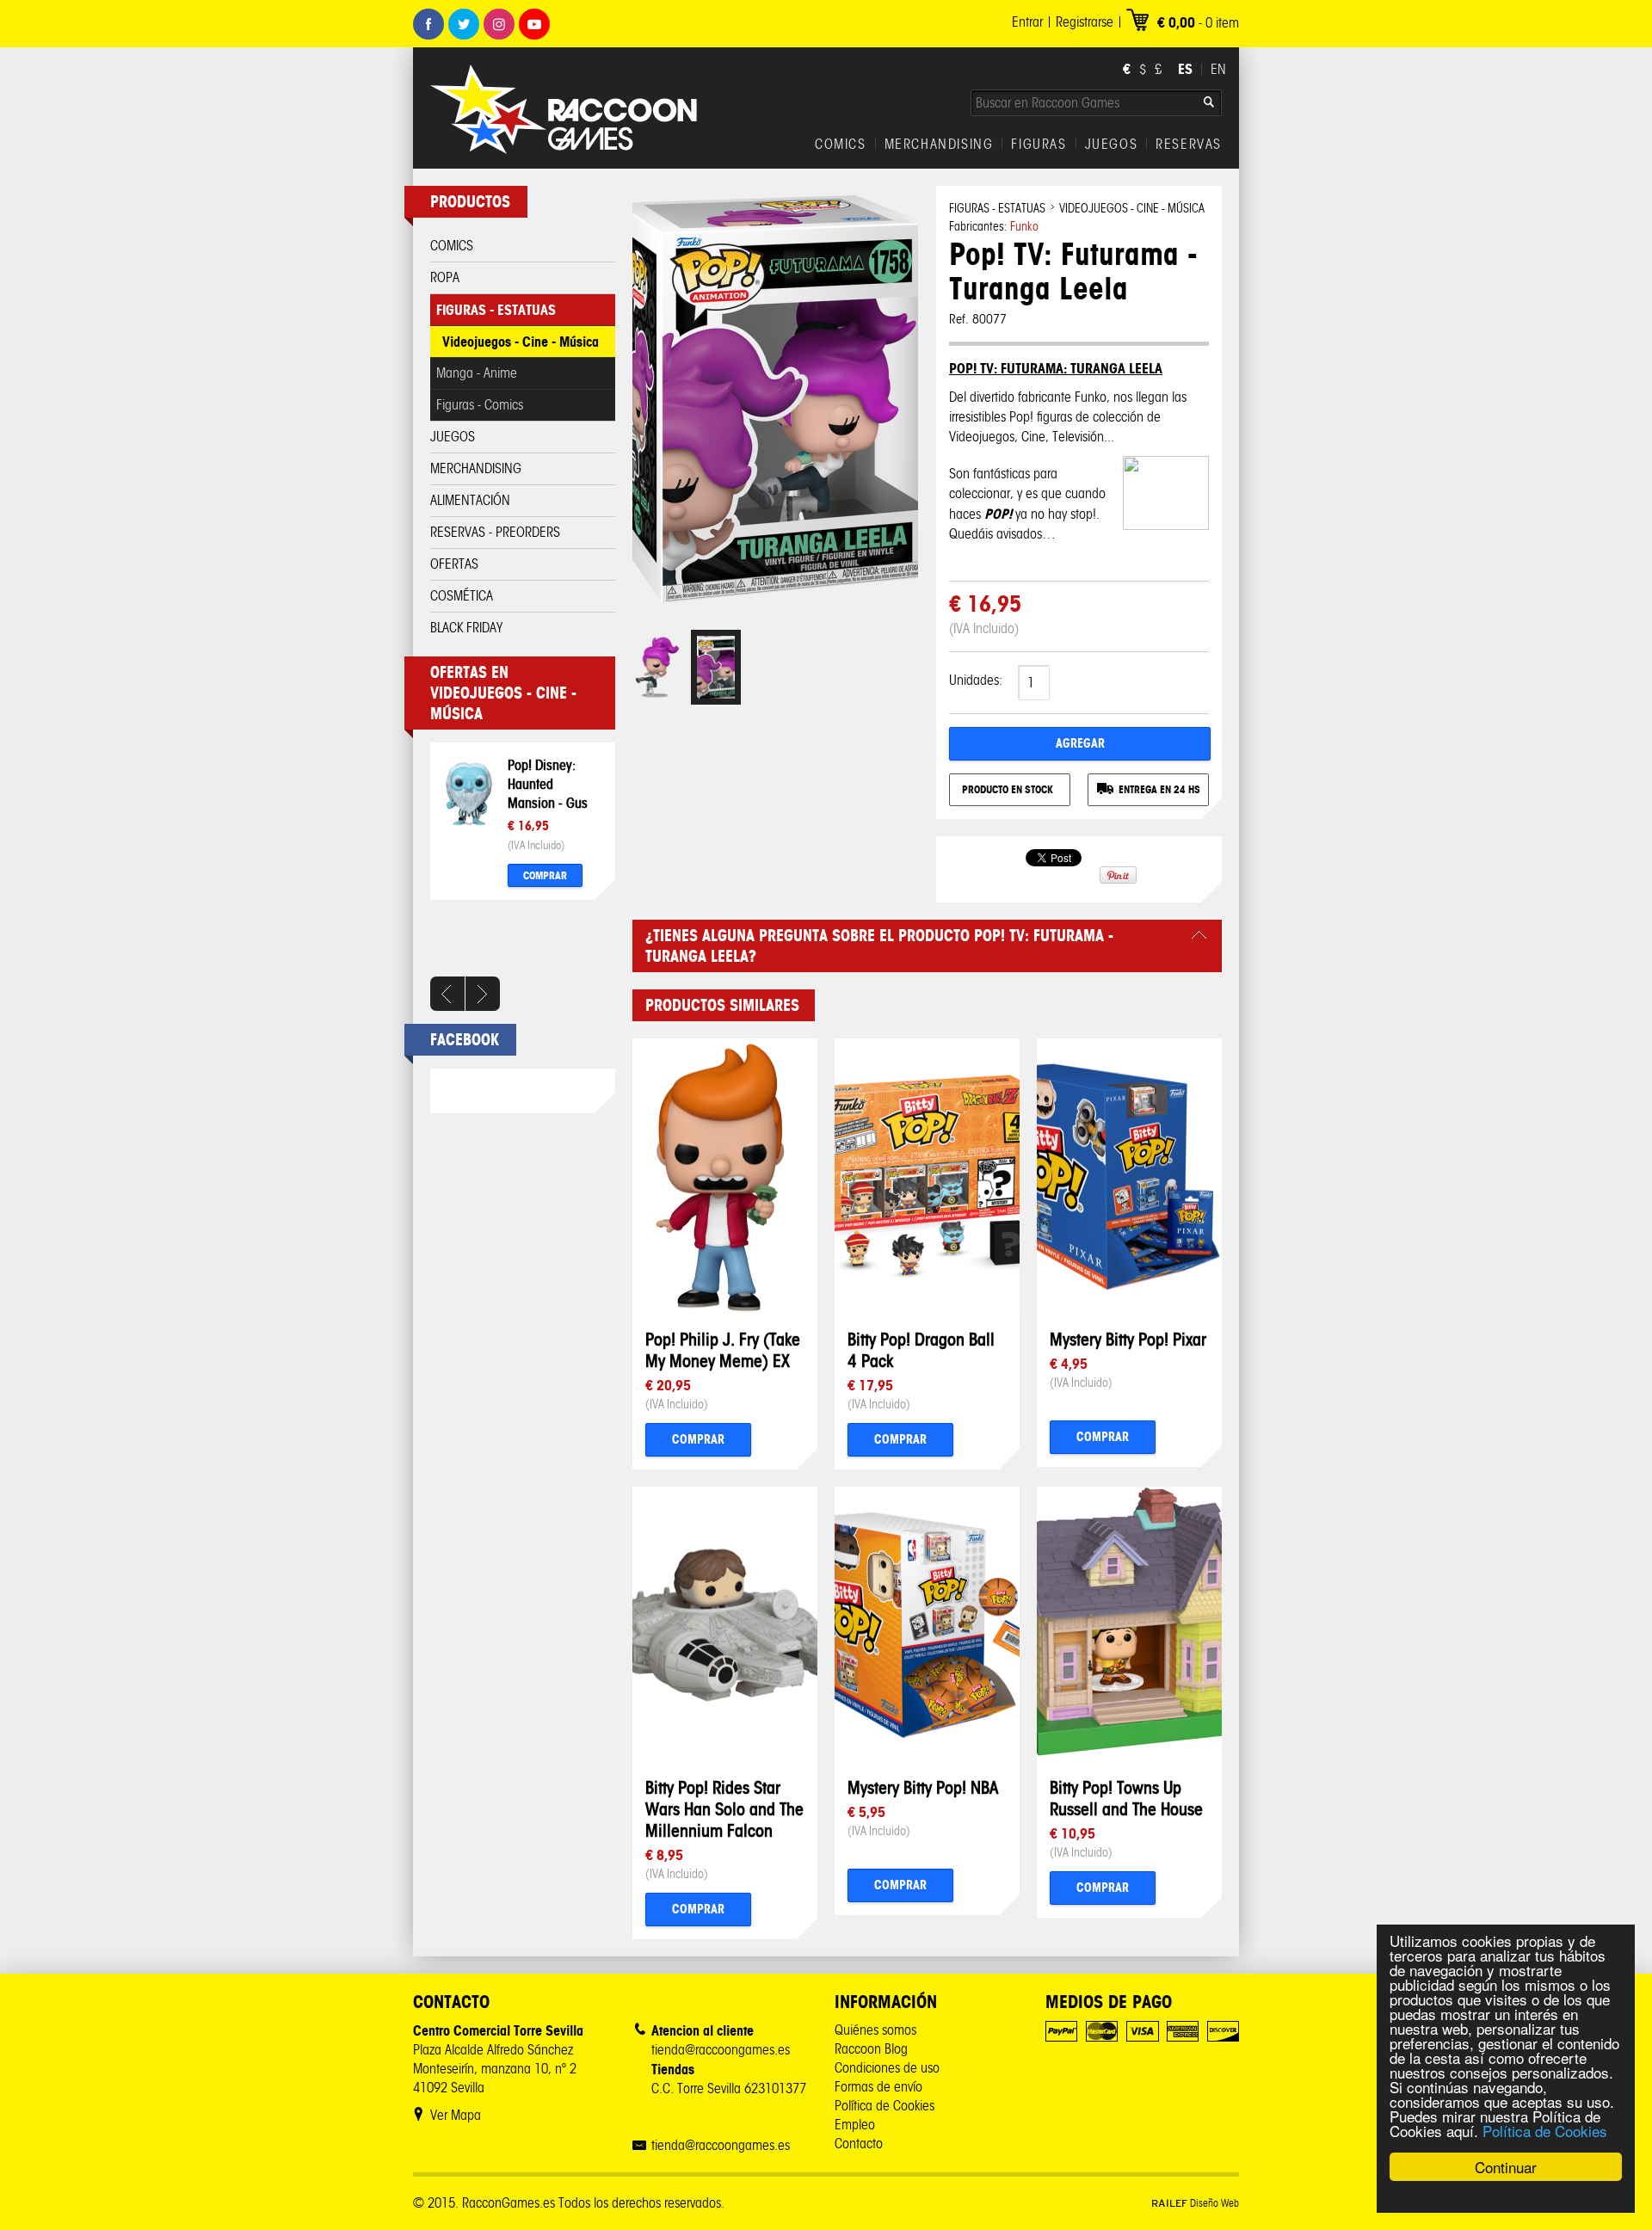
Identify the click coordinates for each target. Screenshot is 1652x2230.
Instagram (499, 24)
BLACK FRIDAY (466, 628)
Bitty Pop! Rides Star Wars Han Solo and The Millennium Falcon (724, 1809)
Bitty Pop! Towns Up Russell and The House (1126, 1798)
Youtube (534, 24)
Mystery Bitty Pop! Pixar (1128, 1339)
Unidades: (976, 680)
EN (1218, 69)
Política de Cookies (1545, 2131)
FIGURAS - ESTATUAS (496, 310)
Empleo (855, 2125)
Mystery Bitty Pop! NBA (923, 1787)
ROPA (445, 277)
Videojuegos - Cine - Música (521, 342)
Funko (1024, 227)
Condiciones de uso (887, 2068)
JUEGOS (1112, 145)
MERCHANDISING (939, 145)
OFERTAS (454, 564)
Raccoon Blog (871, 2049)
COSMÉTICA (462, 596)
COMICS (841, 145)
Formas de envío (878, 2087)
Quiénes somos (875, 2030)
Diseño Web (1195, 2203)
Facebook (428, 24)
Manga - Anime (477, 373)
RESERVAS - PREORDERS (495, 532)
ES (1185, 69)
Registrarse (1085, 22)
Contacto (859, 2144)
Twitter (464, 24)
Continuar (1506, 2167)
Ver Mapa (456, 2115)
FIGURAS (1039, 145)
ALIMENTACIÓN (470, 500)
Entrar (1027, 22)
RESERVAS (1189, 145)
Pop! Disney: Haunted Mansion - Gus (548, 784)
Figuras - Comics (480, 405)
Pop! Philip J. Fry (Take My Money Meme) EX (723, 1350)
